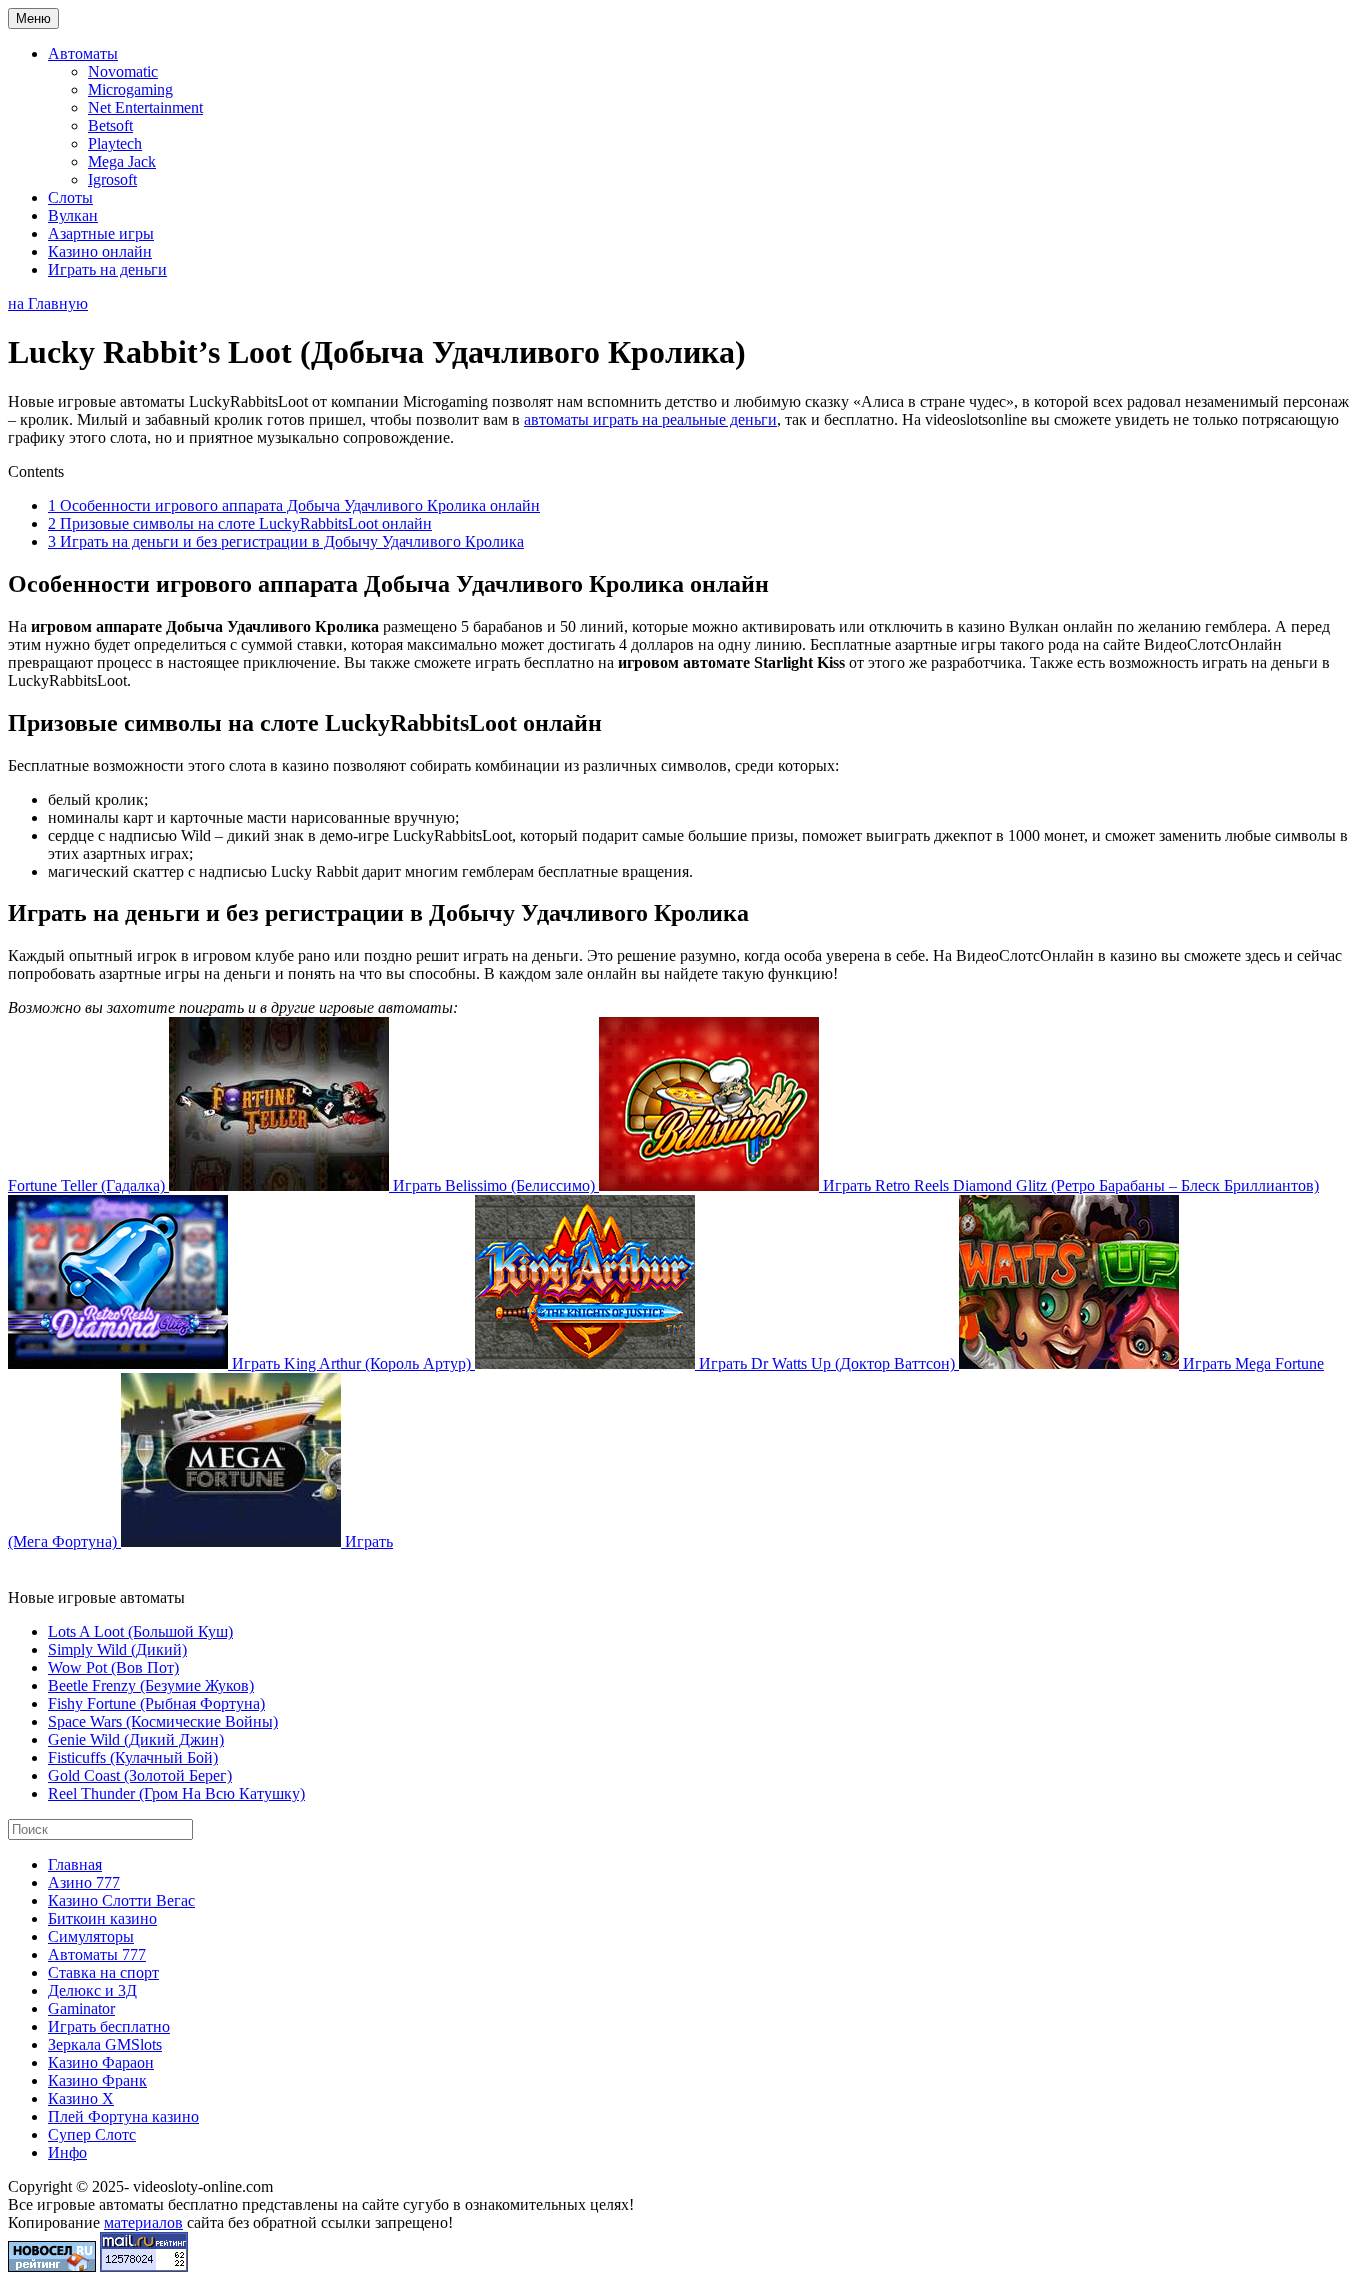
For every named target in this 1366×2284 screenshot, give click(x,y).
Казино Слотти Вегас (121, 1900)
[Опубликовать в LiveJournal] (100, 1567)
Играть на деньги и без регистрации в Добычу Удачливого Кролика (286, 541)
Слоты (70, 197)
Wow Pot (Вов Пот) (113, 1667)
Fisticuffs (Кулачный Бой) (133, 1757)
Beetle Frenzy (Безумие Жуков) (151, 1685)
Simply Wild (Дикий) (117, 1649)
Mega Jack (122, 161)
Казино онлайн (100, 251)
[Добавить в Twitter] (214, 1567)
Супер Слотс (92, 2134)
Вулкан (73, 215)
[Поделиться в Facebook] (24, 1567)
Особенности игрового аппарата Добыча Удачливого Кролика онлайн (294, 505)
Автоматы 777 (97, 1954)
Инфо (67, 2152)
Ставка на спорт (103, 1972)
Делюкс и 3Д (92, 1990)
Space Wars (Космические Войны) (163, 1721)
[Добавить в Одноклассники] (176, 1567)
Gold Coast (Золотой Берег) (140, 1775)
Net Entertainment (145, 107)
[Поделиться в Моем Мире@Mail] (138, 1567)
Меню (33, 18)
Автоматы (83, 53)
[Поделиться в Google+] (62, 1567)
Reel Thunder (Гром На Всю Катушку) (176, 1793)
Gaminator (81, 2008)
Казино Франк (97, 2080)
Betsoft (110, 125)
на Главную (48, 303)
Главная (75, 1864)
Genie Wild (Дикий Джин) (136, 1739)
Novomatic (123, 71)
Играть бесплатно (109, 2026)
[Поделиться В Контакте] (252, 1567)
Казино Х (81, 2098)
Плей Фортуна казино (123, 2116)
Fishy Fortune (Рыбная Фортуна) (156, 1703)
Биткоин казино (102, 1918)
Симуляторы (91, 1936)
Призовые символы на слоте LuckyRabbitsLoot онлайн (240, 523)
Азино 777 (84, 1882)
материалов (143, 2222)
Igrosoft (112, 179)
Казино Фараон (101, 2062)
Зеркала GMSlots (105, 2044)
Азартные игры (101, 233)
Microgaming (130, 89)
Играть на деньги (107, 269)
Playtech (115, 143)
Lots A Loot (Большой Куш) (140, 1631)
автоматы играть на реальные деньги (650, 419)
